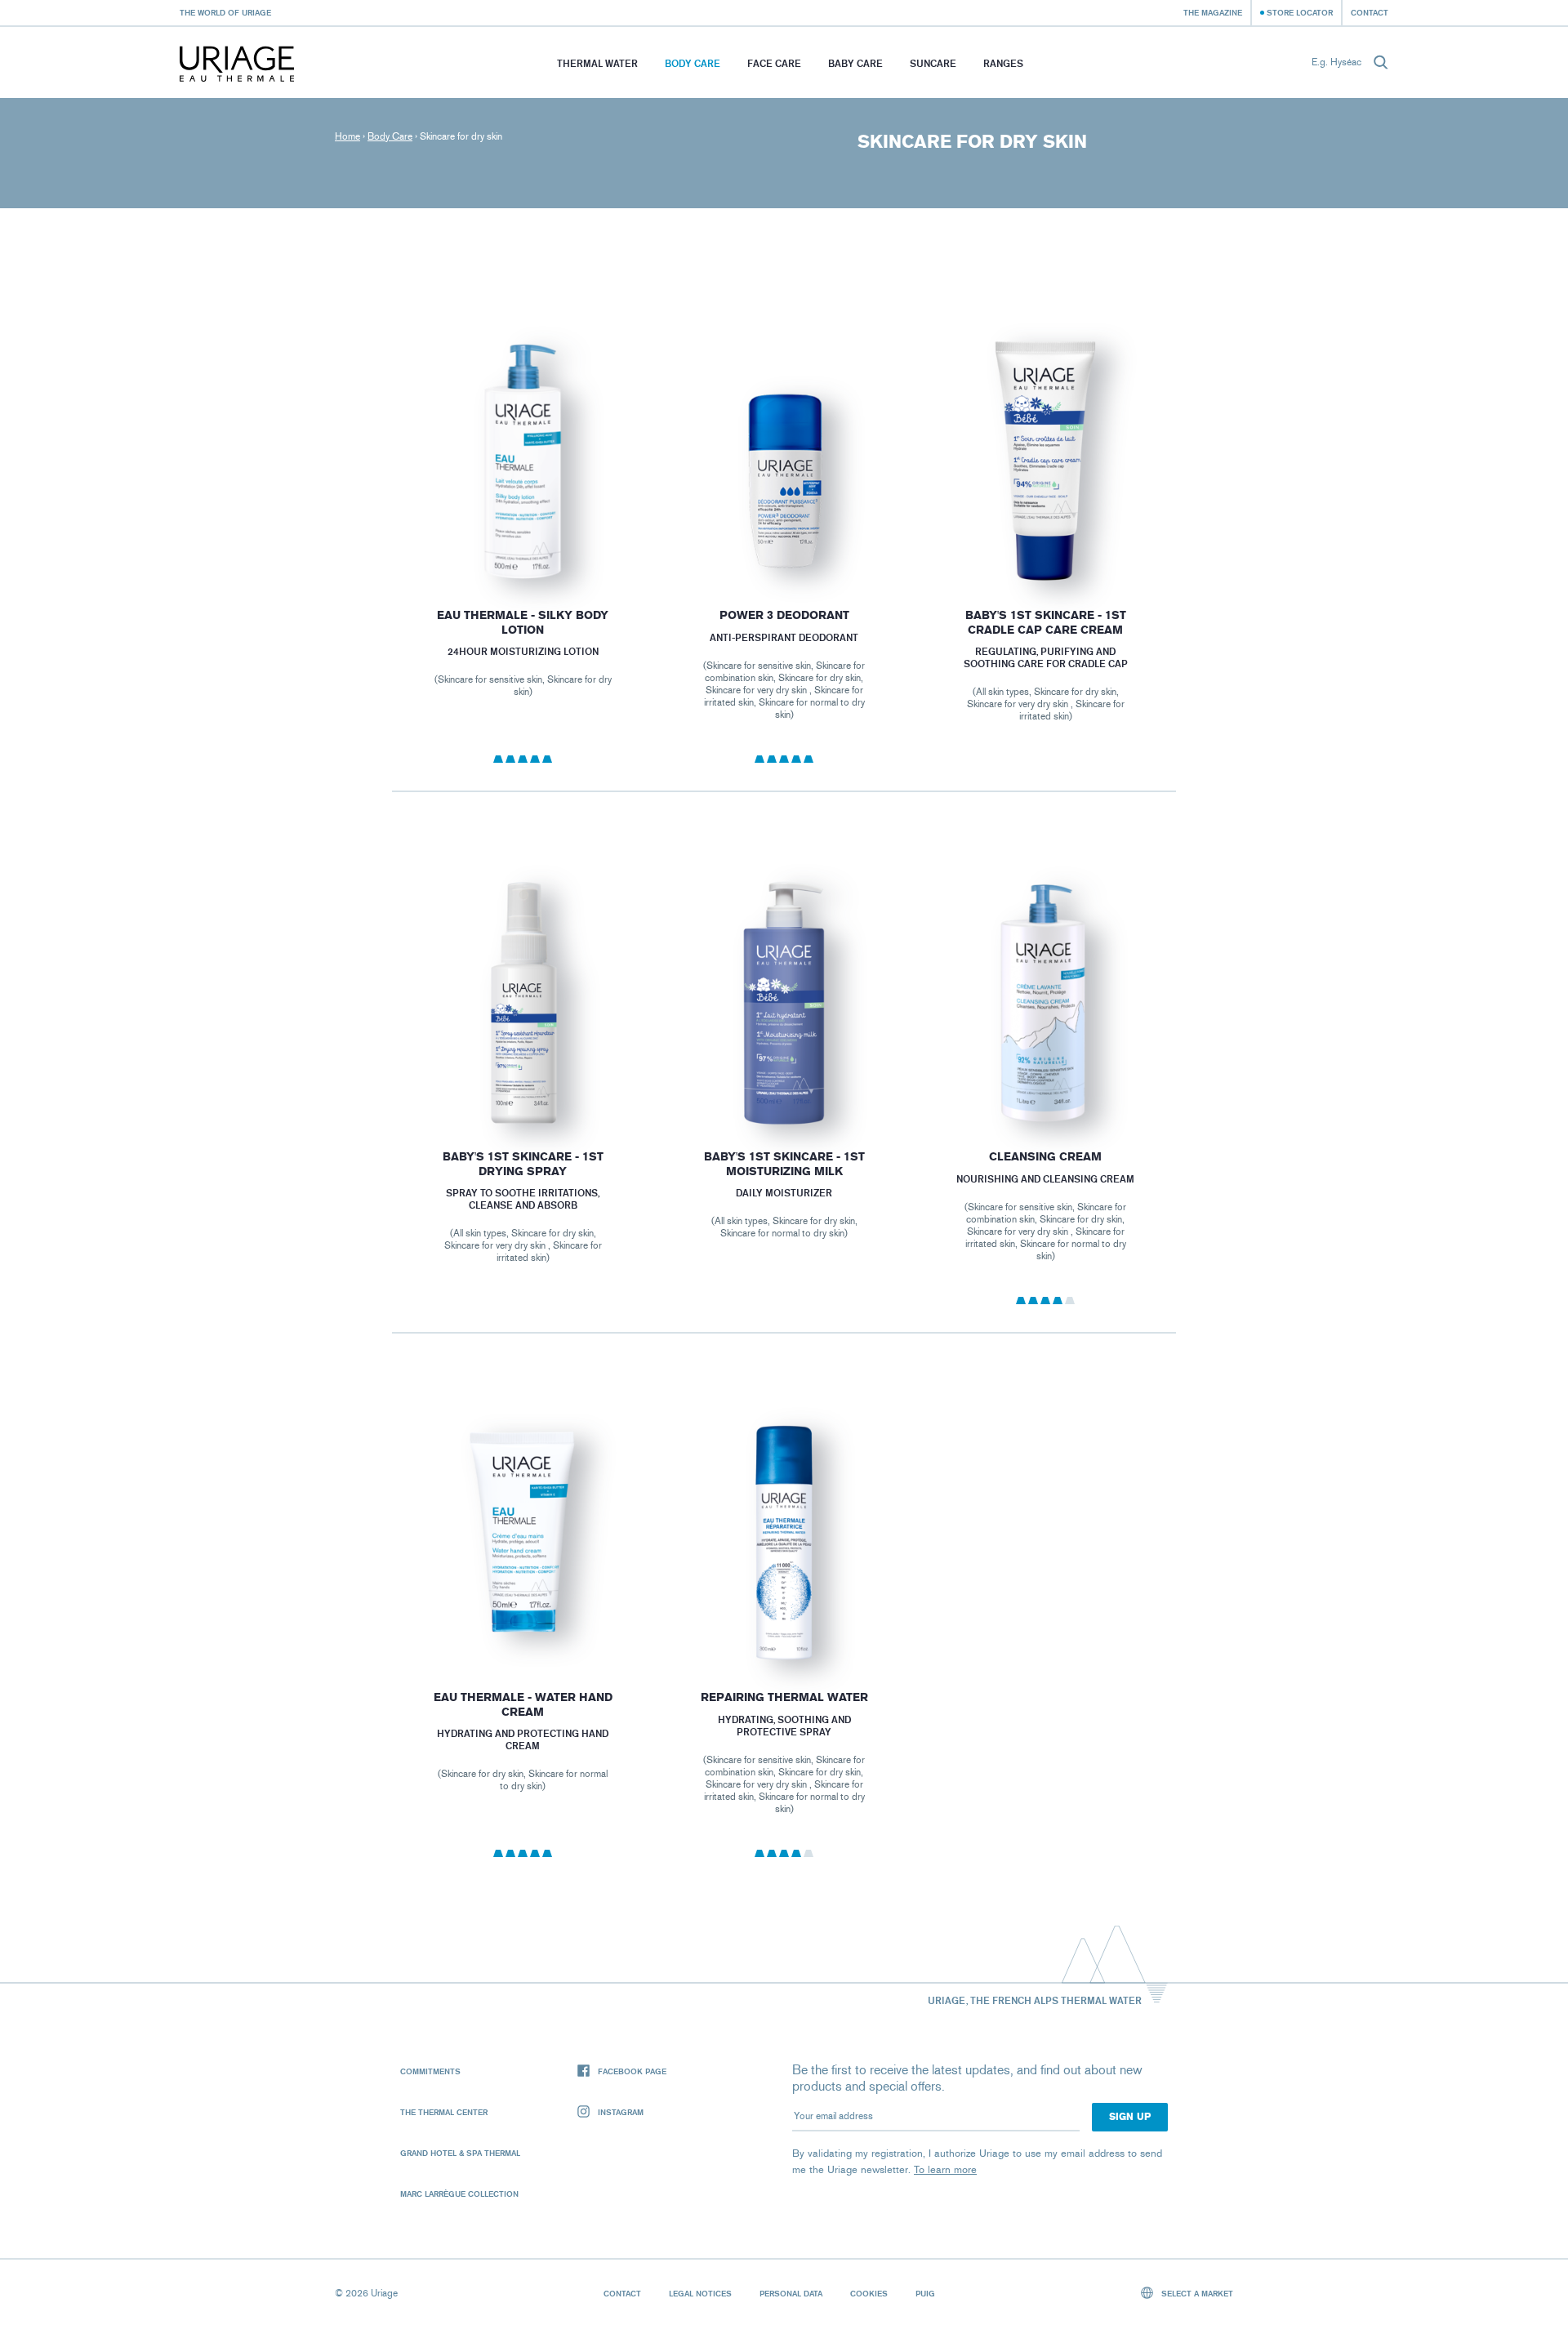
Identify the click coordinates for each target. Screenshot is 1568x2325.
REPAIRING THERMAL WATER (784, 1697)
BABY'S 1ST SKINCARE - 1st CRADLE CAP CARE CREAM (1046, 623)
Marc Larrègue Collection (459, 2194)
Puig (925, 2293)
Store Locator (1300, 12)
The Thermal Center (444, 2112)
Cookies (869, 2293)
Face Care (774, 63)
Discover (522, 544)
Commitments (430, 2071)
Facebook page (632, 2071)
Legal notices (700, 2293)
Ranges (1003, 63)
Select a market (1196, 2293)
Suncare (933, 63)
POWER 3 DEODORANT (784, 615)
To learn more (945, 2169)
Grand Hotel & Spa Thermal (460, 2153)
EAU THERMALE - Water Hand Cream (522, 1705)
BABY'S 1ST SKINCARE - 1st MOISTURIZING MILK (784, 1164)
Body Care (693, 63)
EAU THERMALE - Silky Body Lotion (523, 623)
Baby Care (855, 63)
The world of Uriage (225, 12)
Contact (1370, 12)
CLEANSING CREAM (1045, 1157)
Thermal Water (597, 63)
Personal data (791, 2293)
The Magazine (1213, 12)
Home (347, 136)
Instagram (621, 2112)
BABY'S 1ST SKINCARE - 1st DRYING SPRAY (522, 1164)
